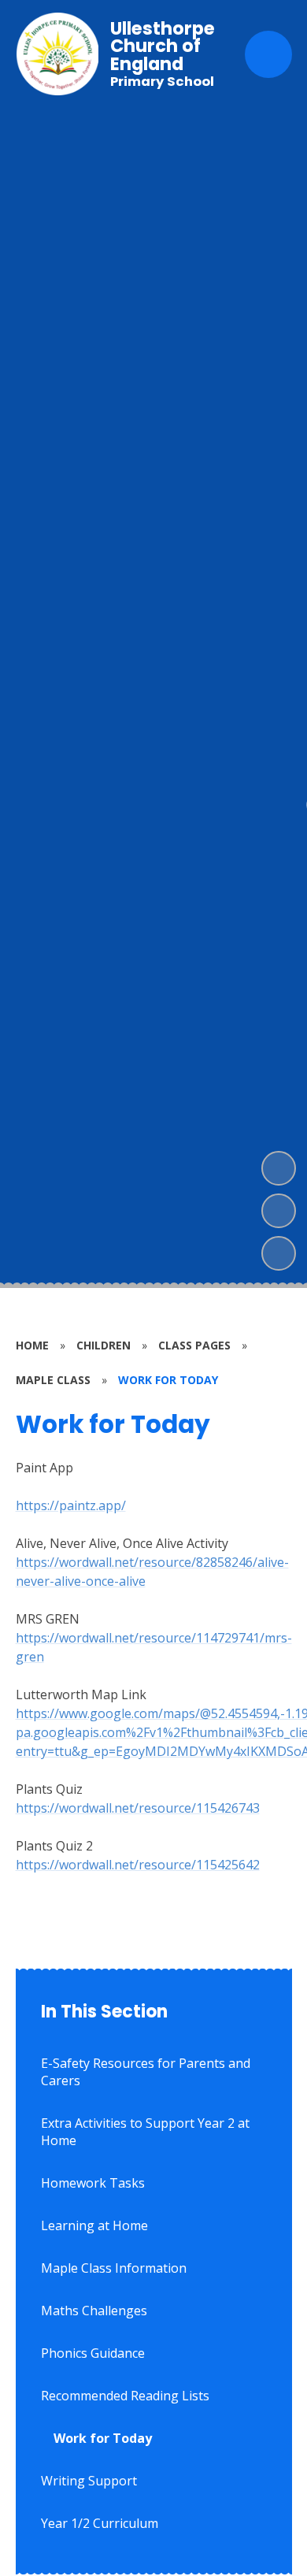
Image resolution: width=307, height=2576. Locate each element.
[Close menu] (268, 54)
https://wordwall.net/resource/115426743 (138, 1808)
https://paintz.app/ (71, 1505)
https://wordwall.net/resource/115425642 (138, 1865)
